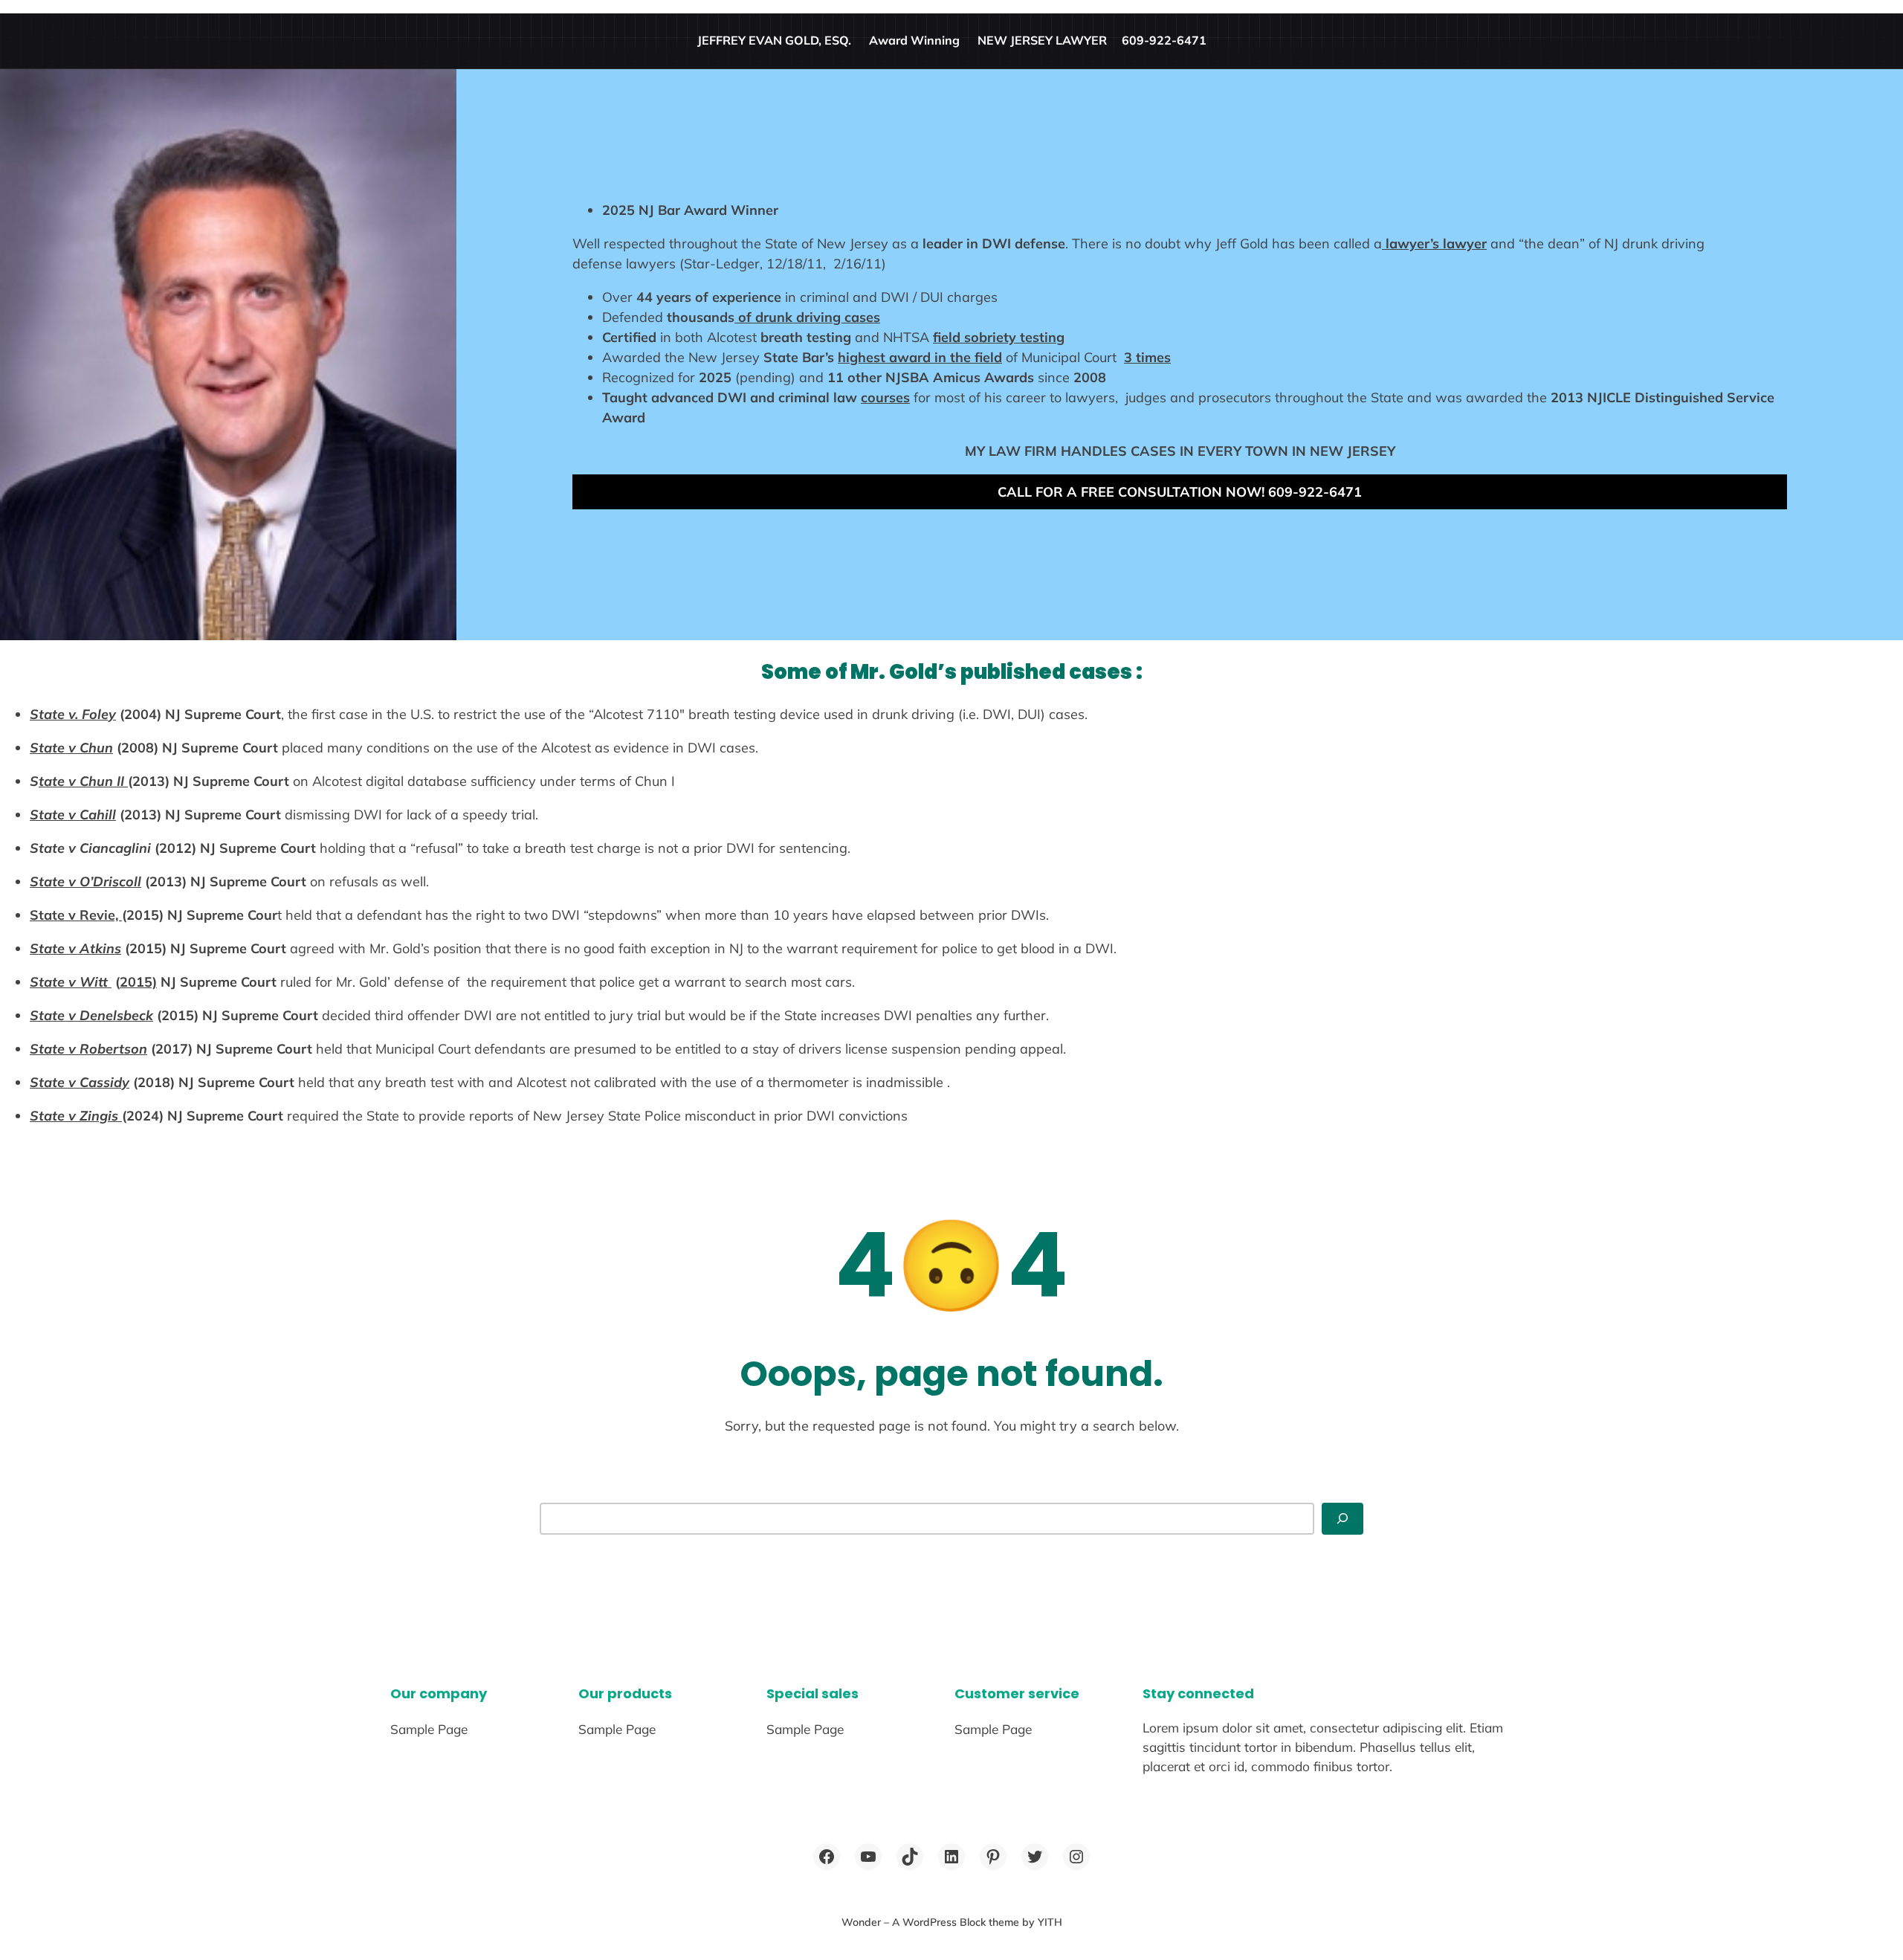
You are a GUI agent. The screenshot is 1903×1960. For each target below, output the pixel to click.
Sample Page (429, 1729)
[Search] (1343, 1519)
